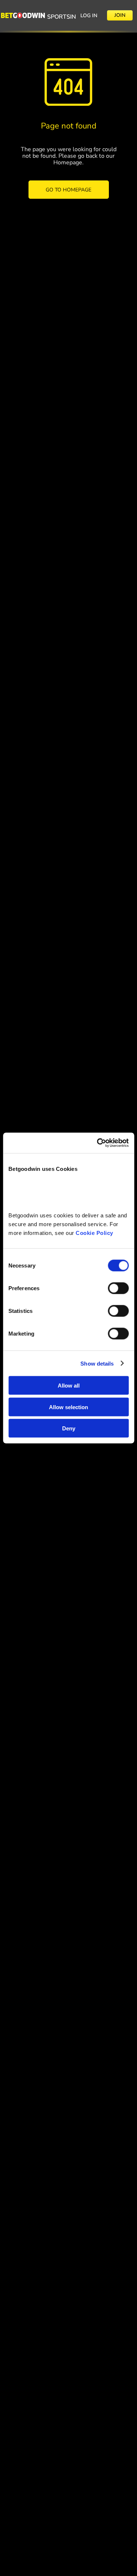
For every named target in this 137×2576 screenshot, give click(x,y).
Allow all (69, 1386)
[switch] (118, 1288)
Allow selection (68, 1407)
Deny (69, 1428)
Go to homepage (68, 190)
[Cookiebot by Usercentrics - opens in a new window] (98, 1143)
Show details (97, 1363)
